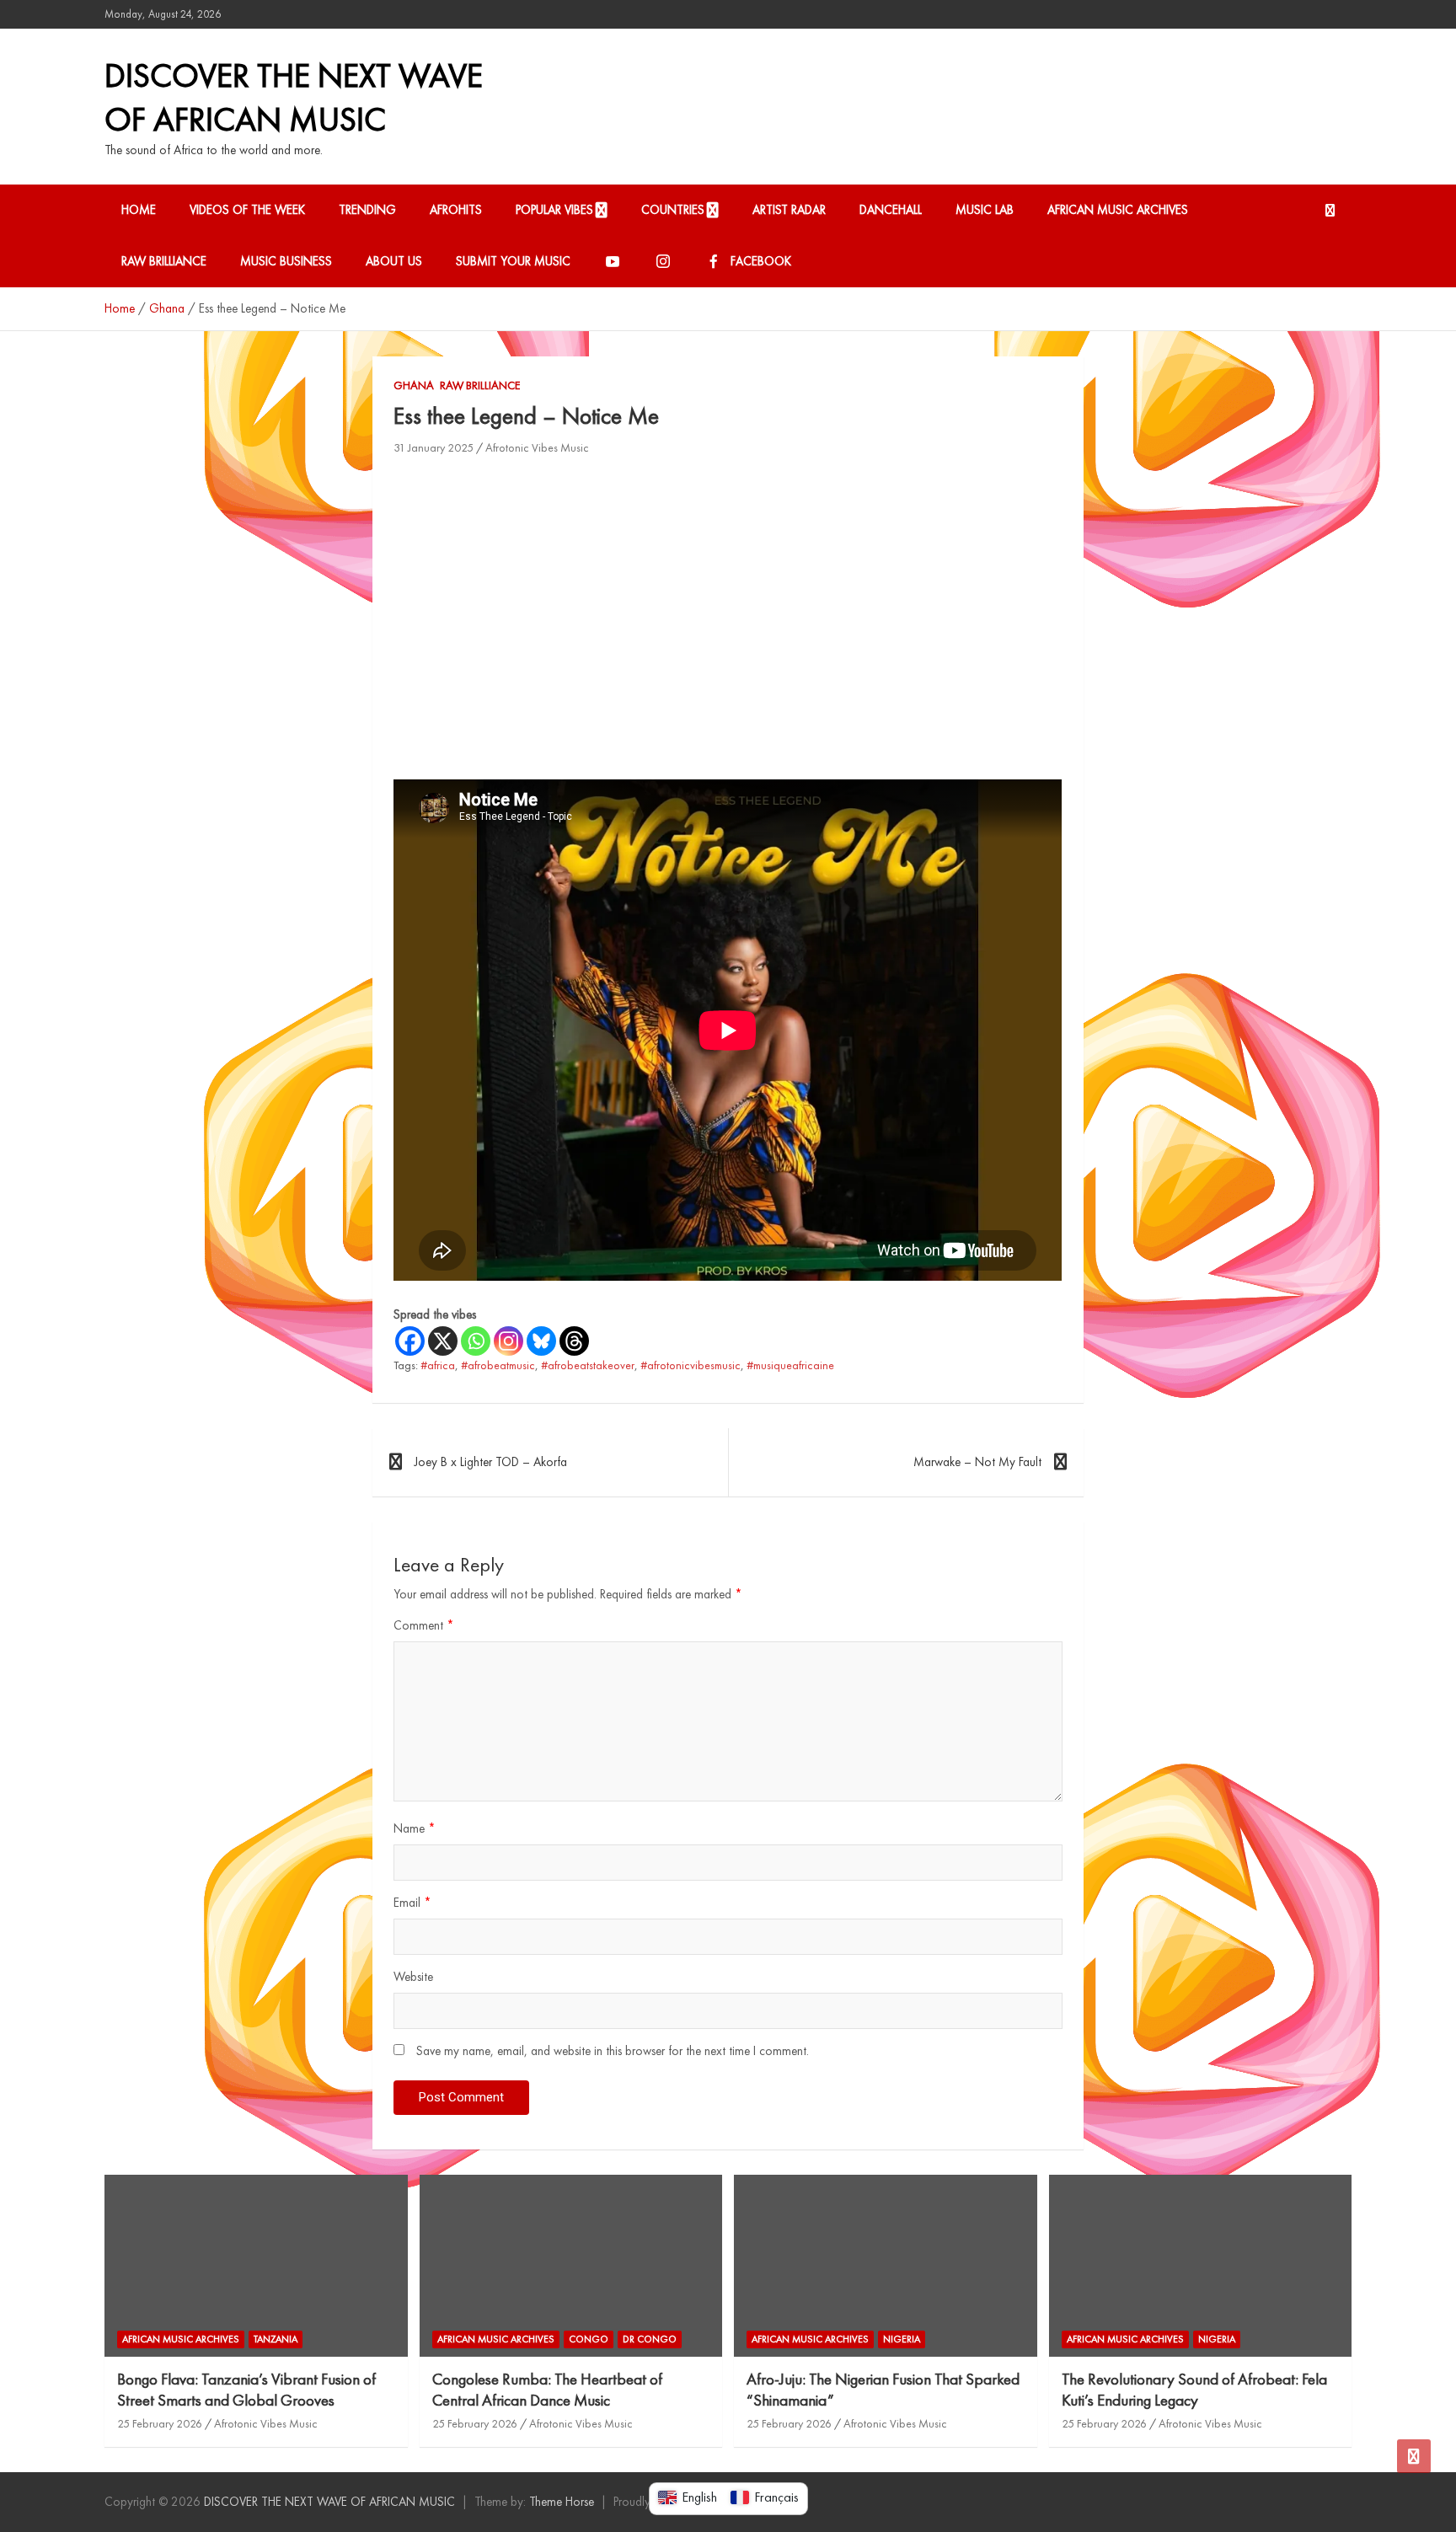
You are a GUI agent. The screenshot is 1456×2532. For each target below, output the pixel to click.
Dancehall (891, 210)
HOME (139, 210)
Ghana (414, 385)
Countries (673, 210)
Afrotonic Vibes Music (537, 447)
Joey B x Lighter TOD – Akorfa (491, 1462)
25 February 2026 (160, 2423)
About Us (394, 261)
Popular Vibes (554, 210)
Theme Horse (562, 2502)
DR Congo (650, 2339)
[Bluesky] (541, 1341)
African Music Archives (1118, 210)
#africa (438, 1365)
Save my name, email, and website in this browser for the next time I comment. (613, 2051)
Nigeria (902, 2339)
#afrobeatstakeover (588, 1365)
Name (415, 1828)
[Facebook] (410, 1341)
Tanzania (276, 2339)
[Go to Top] (1414, 2456)
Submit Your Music (513, 261)
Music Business (286, 261)
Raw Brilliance (164, 261)
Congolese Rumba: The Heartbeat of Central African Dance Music (547, 2390)
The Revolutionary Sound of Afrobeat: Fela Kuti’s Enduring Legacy (1194, 2390)
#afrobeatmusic (498, 1365)
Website (413, 1977)
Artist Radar (789, 210)
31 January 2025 (434, 447)
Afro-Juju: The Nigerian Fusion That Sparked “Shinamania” (883, 2390)
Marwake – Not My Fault (977, 1462)
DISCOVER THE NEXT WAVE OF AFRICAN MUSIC (294, 97)
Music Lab (985, 210)
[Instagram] (509, 1341)
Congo (589, 2339)
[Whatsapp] (476, 1341)
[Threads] (574, 1341)
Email (412, 1903)
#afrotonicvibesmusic (691, 1365)
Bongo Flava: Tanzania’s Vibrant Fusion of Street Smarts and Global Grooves (246, 2390)
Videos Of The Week (247, 210)
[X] (443, 1341)
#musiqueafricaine (790, 1365)
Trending (367, 210)
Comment (424, 1625)
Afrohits (456, 210)
